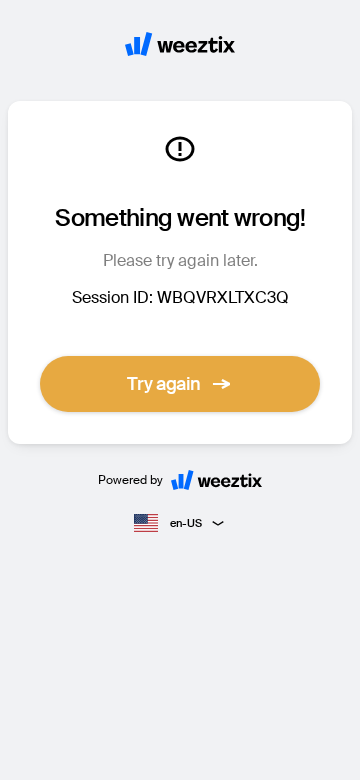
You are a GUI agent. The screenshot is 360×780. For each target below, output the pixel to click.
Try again (164, 384)
